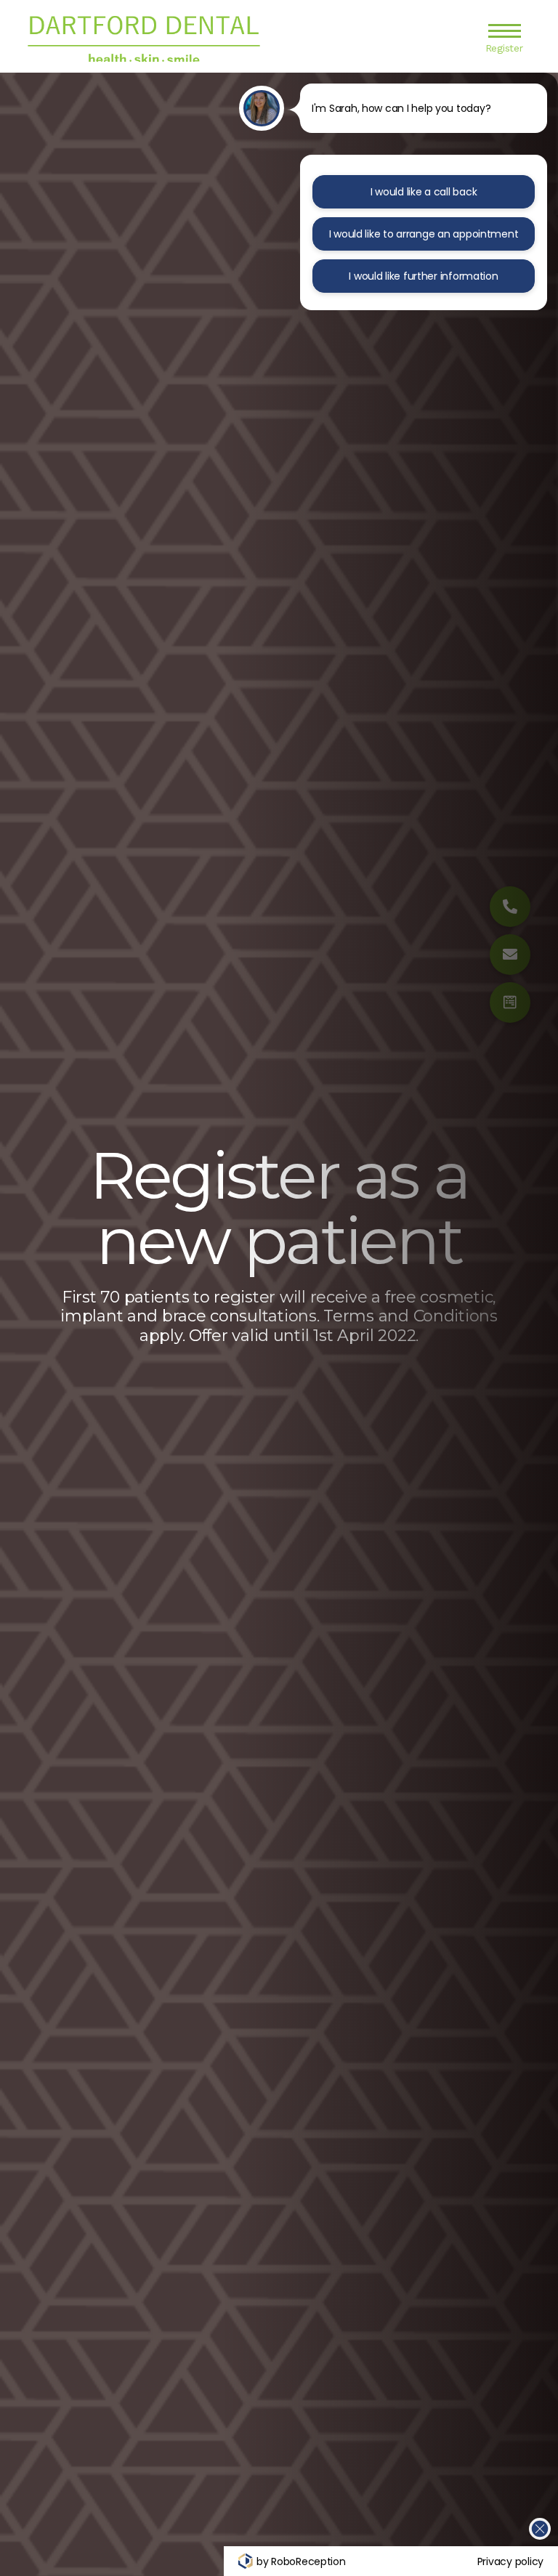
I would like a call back (424, 192)
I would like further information (423, 276)
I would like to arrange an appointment (424, 234)
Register (504, 48)
